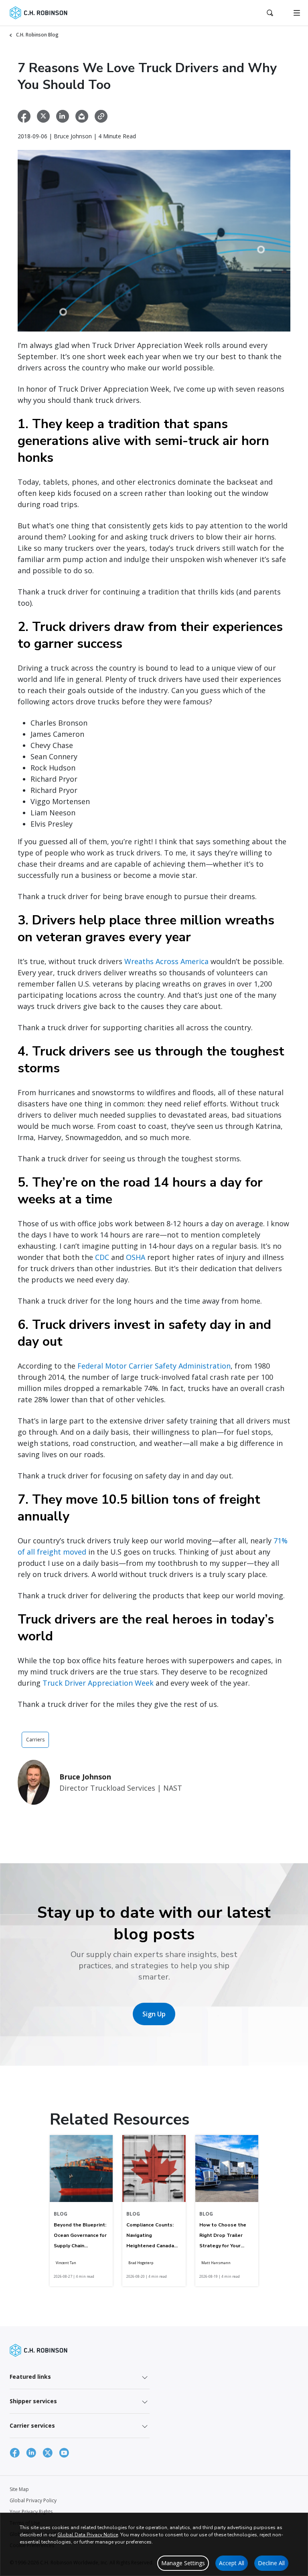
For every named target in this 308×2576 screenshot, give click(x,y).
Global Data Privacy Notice (88, 2535)
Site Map (19, 2489)
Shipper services (33, 2401)
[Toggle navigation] (297, 13)
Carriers (35, 1740)
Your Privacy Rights (31, 2512)
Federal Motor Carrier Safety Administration (154, 1366)
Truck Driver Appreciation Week (98, 1683)
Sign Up (154, 2014)
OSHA (136, 1257)
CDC (102, 1257)
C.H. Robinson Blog (37, 35)
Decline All (271, 2563)
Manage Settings (183, 2563)
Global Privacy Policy (33, 2500)
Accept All (232, 2563)
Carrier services (32, 2425)
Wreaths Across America (166, 961)
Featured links (30, 2377)
